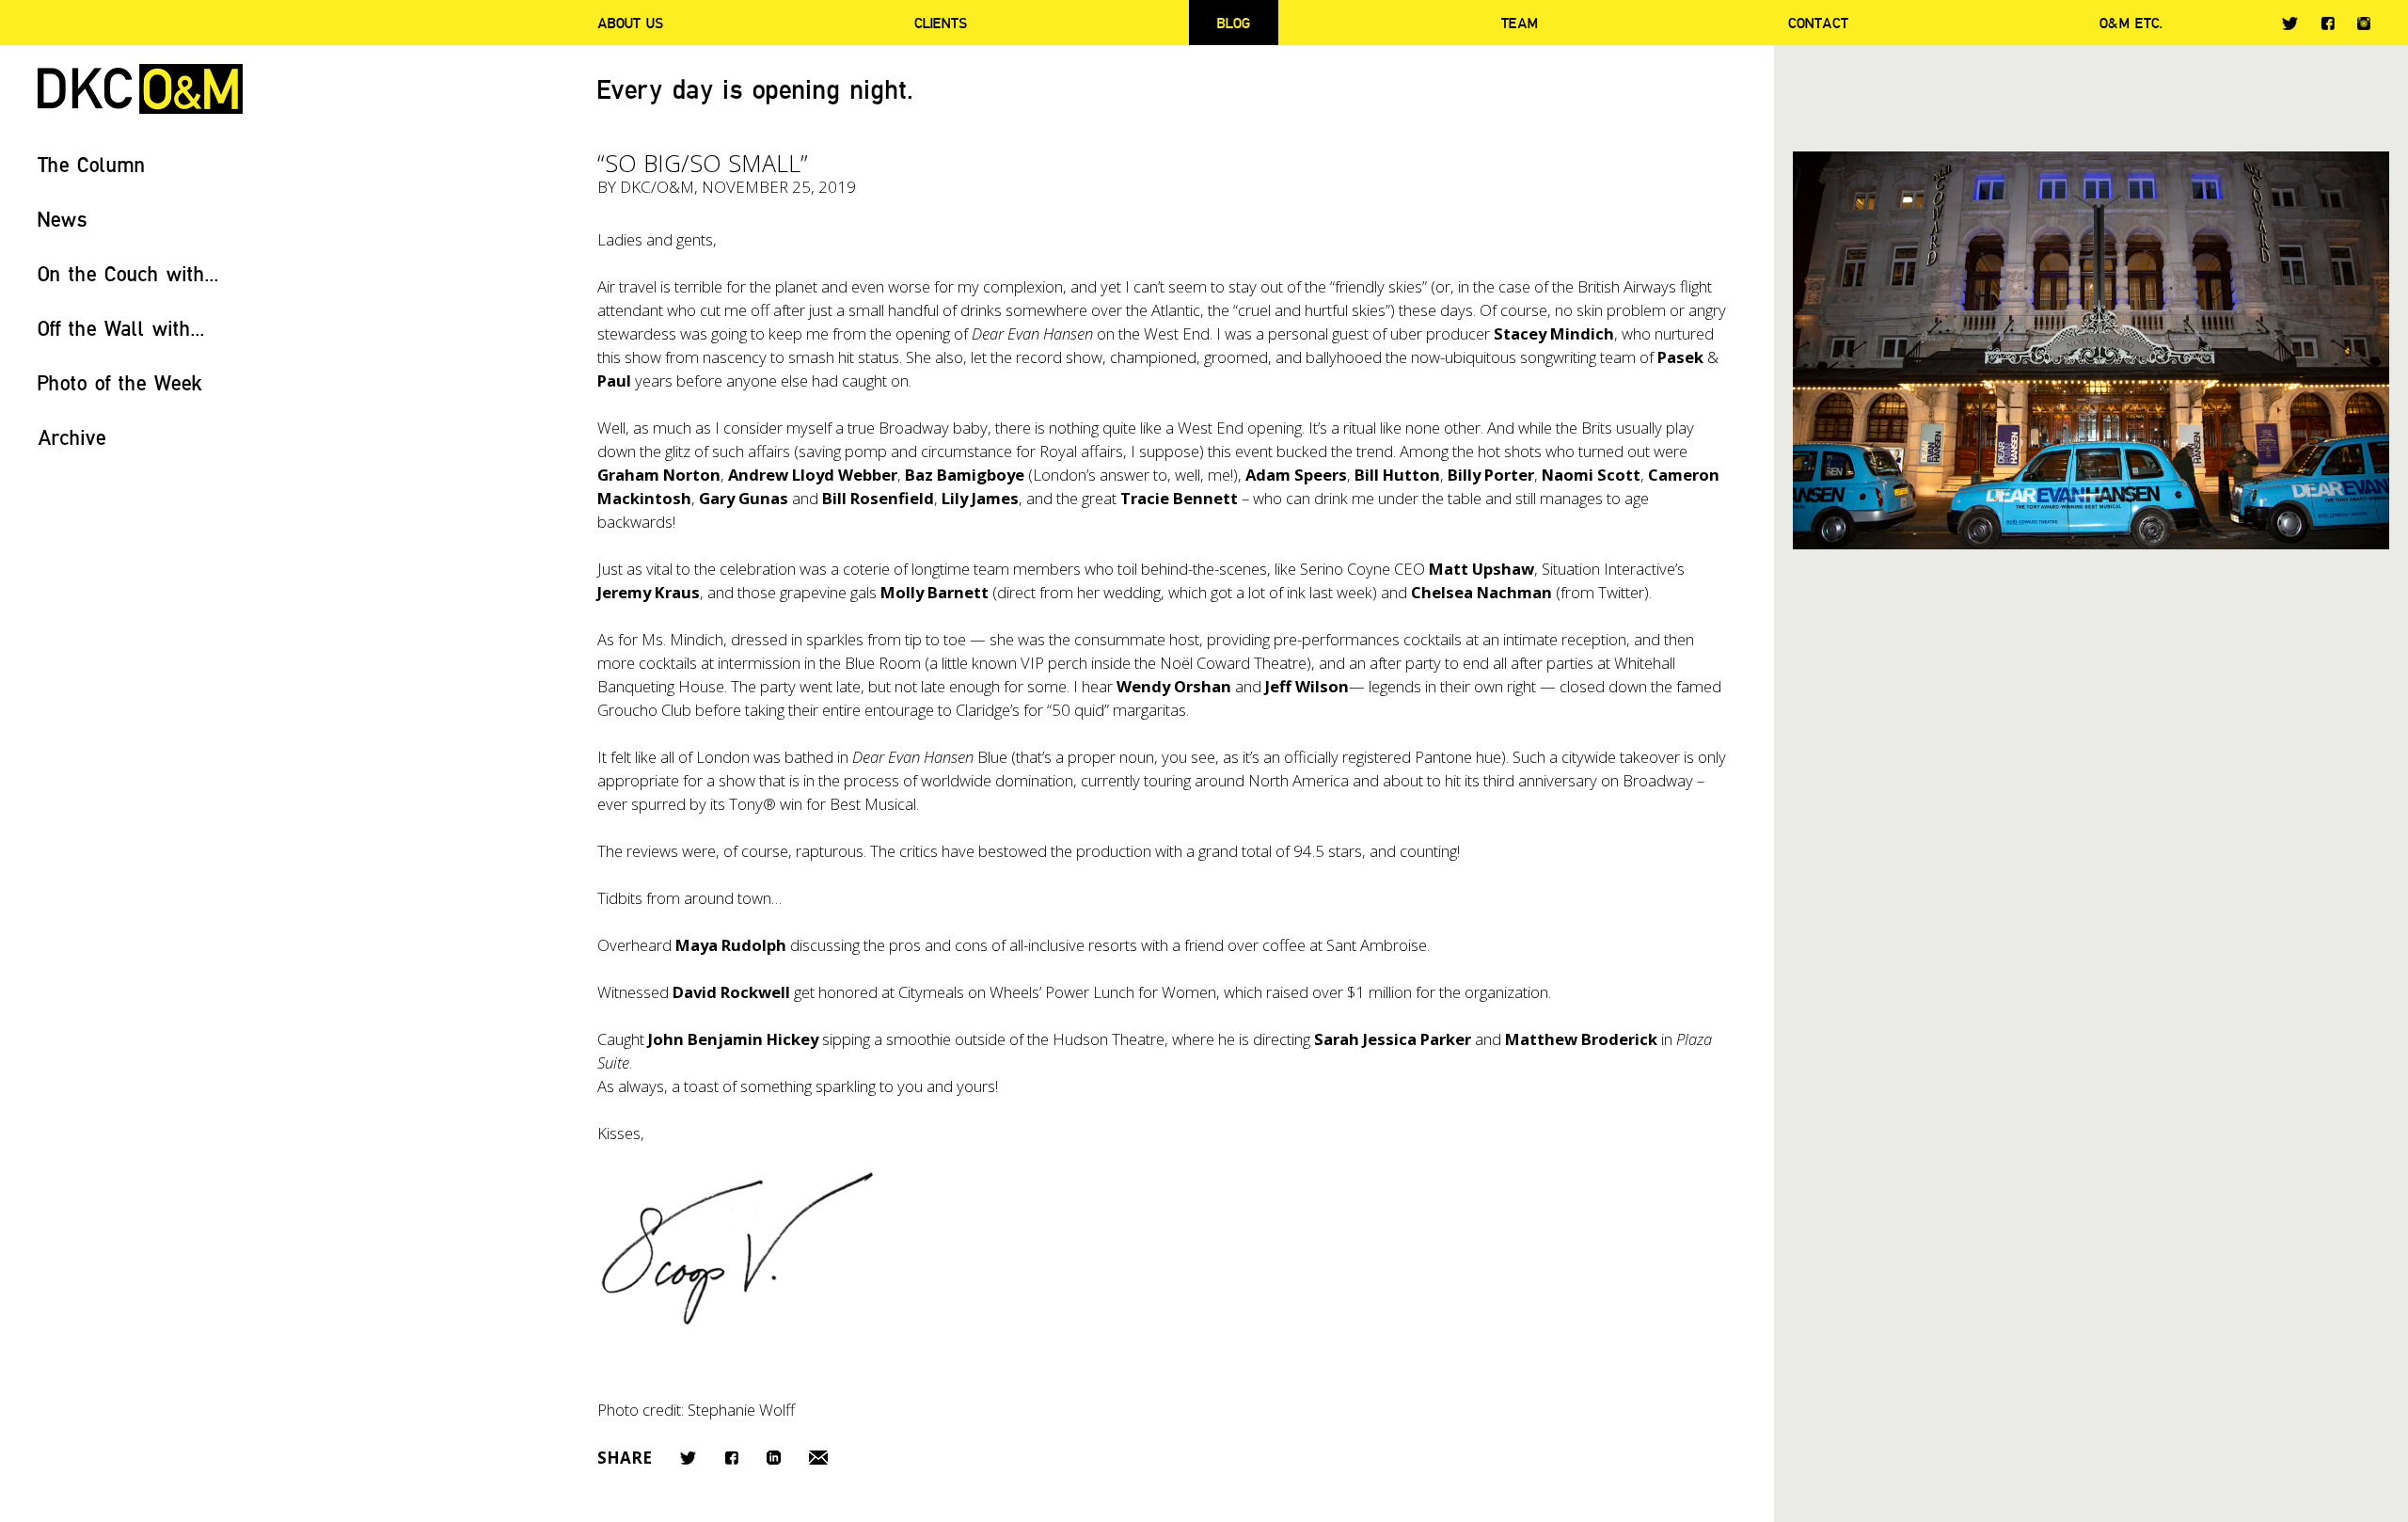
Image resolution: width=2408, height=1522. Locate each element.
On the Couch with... (128, 273)
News (63, 219)
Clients (941, 23)
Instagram (2364, 24)
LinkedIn (774, 1458)
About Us (630, 23)
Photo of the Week (120, 382)
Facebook (2328, 23)
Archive (72, 437)
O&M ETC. (2131, 23)
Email (818, 1458)
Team (1520, 23)
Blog (1234, 23)
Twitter (2290, 24)
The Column (92, 164)
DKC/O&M (140, 89)
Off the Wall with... (121, 328)
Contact (1818, 23)
